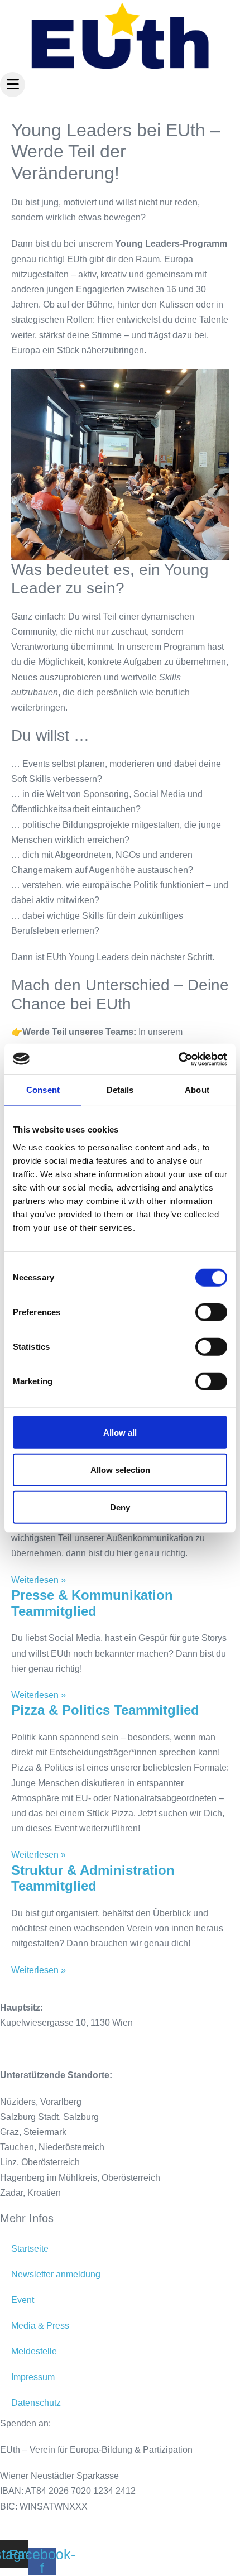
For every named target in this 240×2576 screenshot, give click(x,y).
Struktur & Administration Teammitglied (93, 1878)
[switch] (211, 1312)
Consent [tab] (43, 1090)
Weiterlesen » (39, 1580)
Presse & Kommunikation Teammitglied (92, 1603)
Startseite (30, 2249)
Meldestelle (34, 2351)
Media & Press (40, 2326)
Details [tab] (120, 1090)
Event (23, 2300)
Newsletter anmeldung (56, 2274)
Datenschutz (36, 2403)
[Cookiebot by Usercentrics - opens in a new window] (178, 1059)
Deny (120, 1507)
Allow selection (120, 1469)
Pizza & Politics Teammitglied (105, 1710)
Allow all (120, 1432)
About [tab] (197, 1090)
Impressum (33, 2377)
